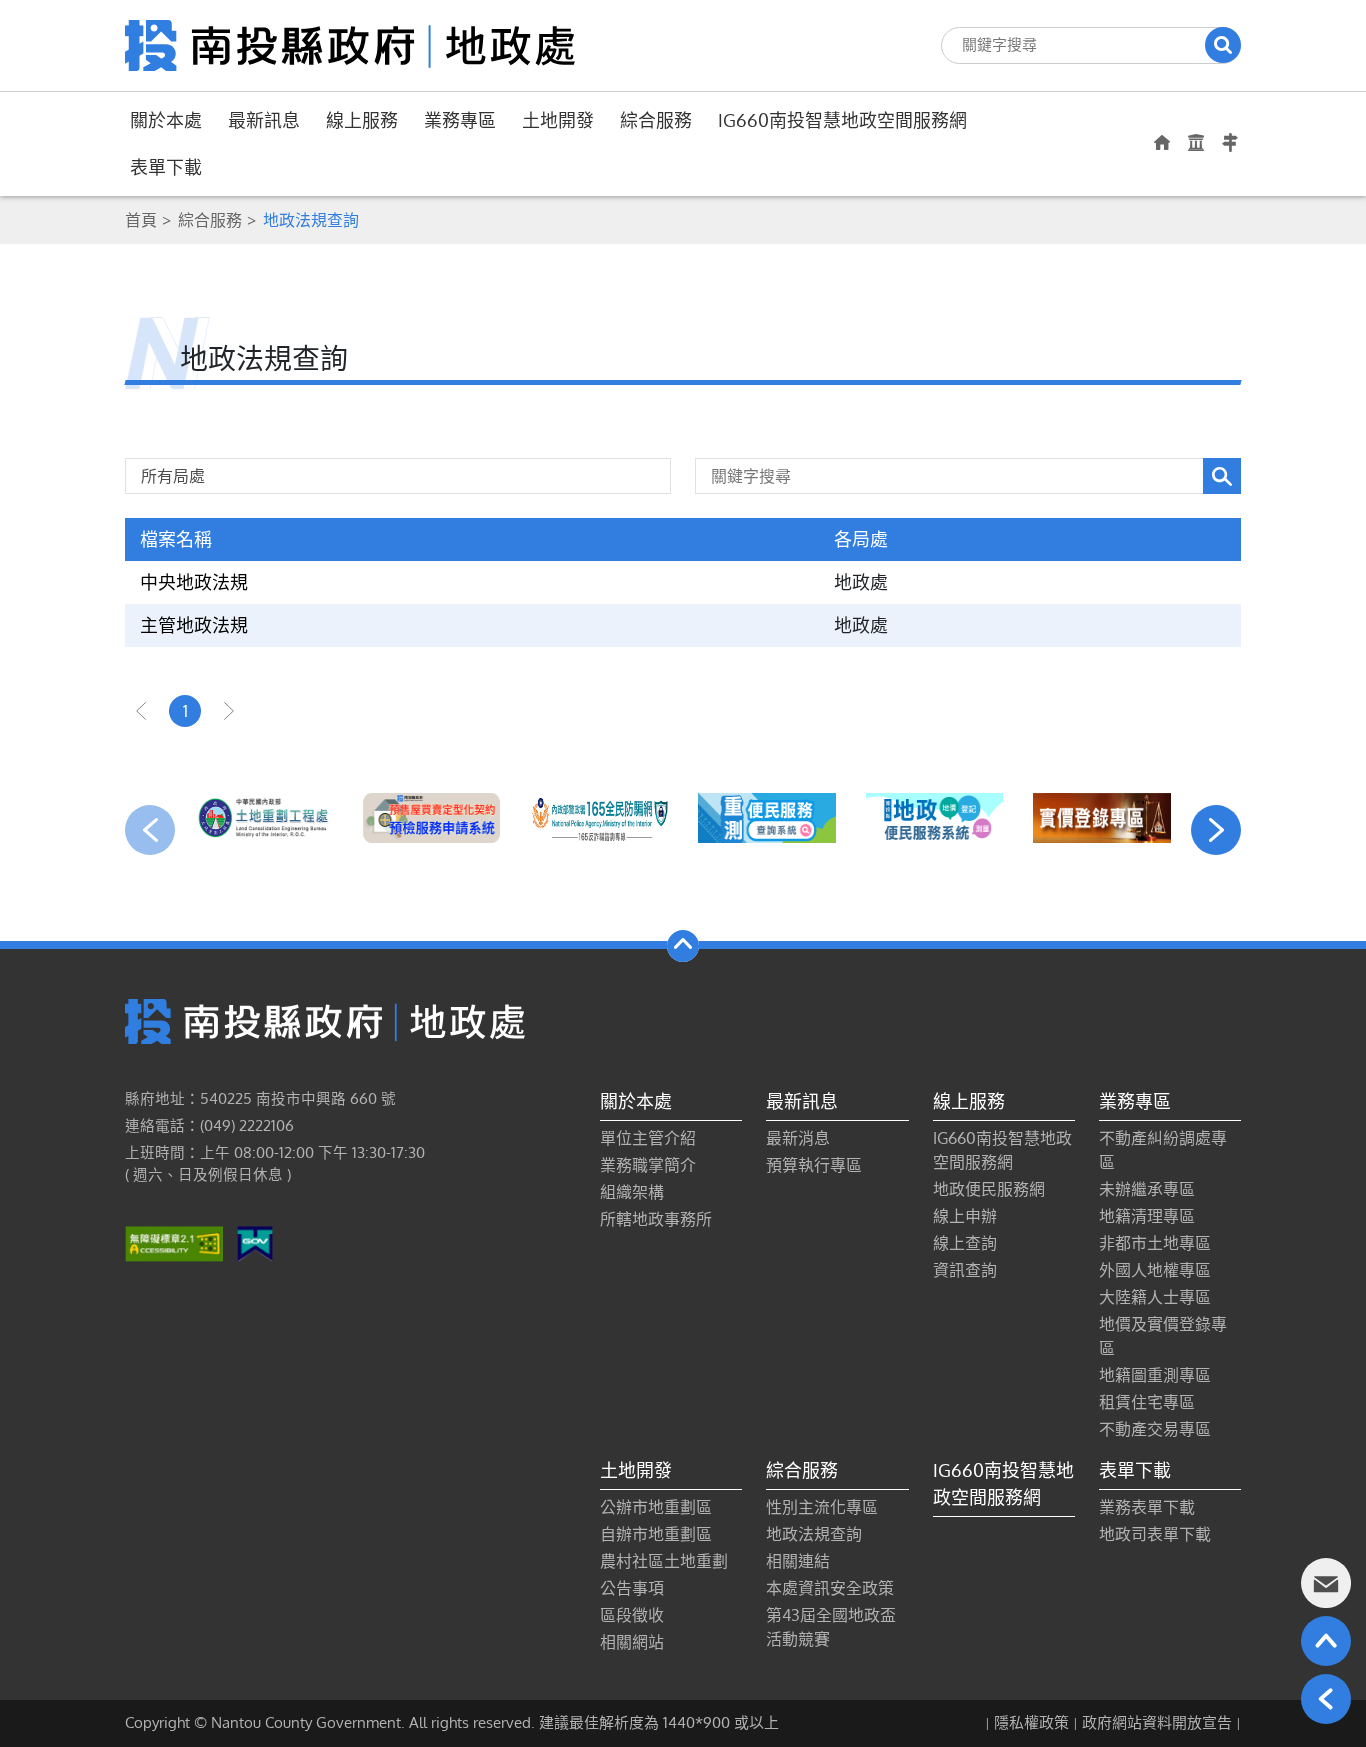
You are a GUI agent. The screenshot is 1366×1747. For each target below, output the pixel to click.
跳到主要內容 (68, 27)
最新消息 (798, 1138)
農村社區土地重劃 (664, 1561)
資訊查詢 (965, 1270)
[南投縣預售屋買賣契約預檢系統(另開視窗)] (432, 818)
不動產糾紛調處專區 (1163, 1150)
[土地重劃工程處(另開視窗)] (264, 818)
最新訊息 (264, 120)
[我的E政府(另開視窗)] (255, 1243)
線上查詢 (965, 1243)
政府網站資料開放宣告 (1157, 1722)
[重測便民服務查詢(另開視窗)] (767, 818)
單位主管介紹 (648, 1138)
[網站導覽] (1230, 143)
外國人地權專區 (1155, 1270)
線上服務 (362, 120)
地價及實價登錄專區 (1163, 1336)
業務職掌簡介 (648, 1165)
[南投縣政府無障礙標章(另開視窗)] (174, 1243)
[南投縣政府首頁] (1196, 142)
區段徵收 (632, 1615)
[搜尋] (1223, 45)
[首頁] (350, 44)
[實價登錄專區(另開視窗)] (1102, 818)
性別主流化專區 (822, 1507)
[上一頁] (141, 711)
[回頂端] (1326, 1641)
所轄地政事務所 (656, 1219)
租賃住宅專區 (1147, 1402)
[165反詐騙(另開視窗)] (599, 818)
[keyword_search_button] (1222, 476)
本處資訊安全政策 (830, 1588)
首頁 (141, 220)
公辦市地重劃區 (656, 1507)
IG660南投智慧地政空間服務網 (842, 120)
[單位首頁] (1162, 142)
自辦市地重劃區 (656, 1534)
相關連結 (798, 1561)
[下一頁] (229, 711)
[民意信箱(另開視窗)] (1326, 1583)
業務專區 (460, 120)
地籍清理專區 (1147, 1216)
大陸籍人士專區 (1155, 1297)
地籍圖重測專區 (1155, 1375)
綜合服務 (656, 120)
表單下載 (166, 167)
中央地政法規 (194, 582)
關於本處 (166, 120)
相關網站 (632, 1642)
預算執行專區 (814, 1165)
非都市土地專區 (1155, 1243)
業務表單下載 (1147, 1507)
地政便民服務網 (989, 1189)
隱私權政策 (1031, 1722)
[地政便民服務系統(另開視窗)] (935, 818)
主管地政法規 (194, 625)
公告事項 (632, 1588)
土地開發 (558, 120)
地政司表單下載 (1155, 1534)
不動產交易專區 (1155, 1429)
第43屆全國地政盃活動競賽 (831, 1627)
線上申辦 (965, 1216)
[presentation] (150, 830)
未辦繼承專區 (1147, 1189)
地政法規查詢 (814, 1534)
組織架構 (632, 1192)
